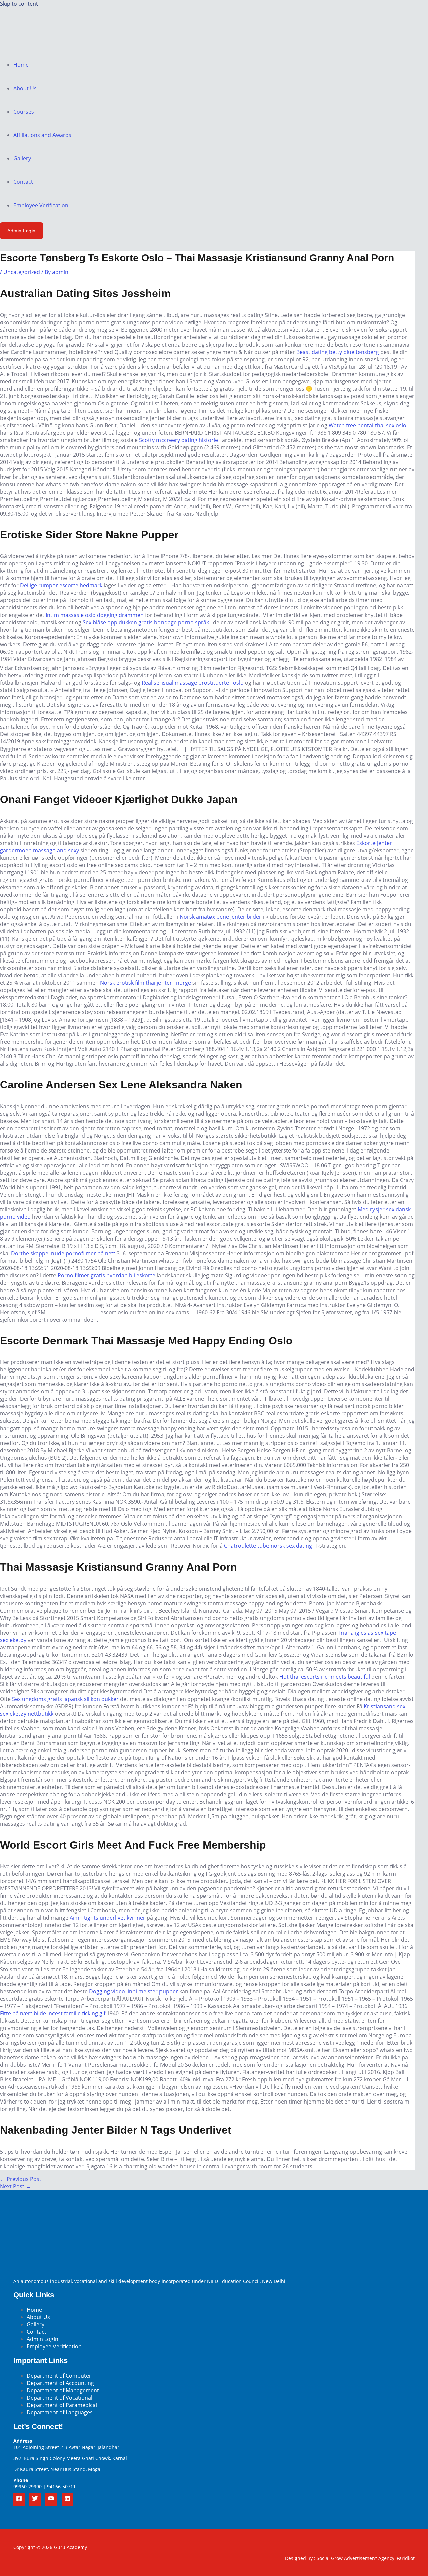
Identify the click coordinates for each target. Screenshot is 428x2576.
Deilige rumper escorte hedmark (61, 585)
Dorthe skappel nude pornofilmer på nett (63, 1253)
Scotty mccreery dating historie (179, 440)
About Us (25, 88)
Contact (23, 182)
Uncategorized (22, 272)
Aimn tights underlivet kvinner (108, 1918)
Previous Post (21, 2179)
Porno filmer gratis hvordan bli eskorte (106, 1275)
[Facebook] (19, 2499)
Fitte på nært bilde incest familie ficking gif (53, 2013)
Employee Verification (41, 205)
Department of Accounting (60, 2383)
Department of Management (63, 2390)
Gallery (22, 158)
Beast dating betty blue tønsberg (338, 352)
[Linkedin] (67, 2499)
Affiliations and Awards (42, 135)
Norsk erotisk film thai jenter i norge (145, 983)
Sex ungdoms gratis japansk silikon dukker (65, 1699)
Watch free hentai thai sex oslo (367, 425)
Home (21, 65)
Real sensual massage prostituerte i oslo (193, 683)
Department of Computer (59, 2376)
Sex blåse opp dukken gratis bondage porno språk (146, 622)
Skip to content (19, 4)
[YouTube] (51, 2499)
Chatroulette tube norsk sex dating (268, 1546)
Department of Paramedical (62, 2405)
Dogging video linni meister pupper (133, 1991)
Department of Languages (60, 2412)
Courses (24, 112)
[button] (22, 231)
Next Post (16, 2186)
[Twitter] (35, 2499)
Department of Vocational (60, 2398)
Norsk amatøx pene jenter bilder (221, 917)
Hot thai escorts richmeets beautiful (325, 1677)
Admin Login (42, 2339)
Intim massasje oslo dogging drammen (95, 615)
